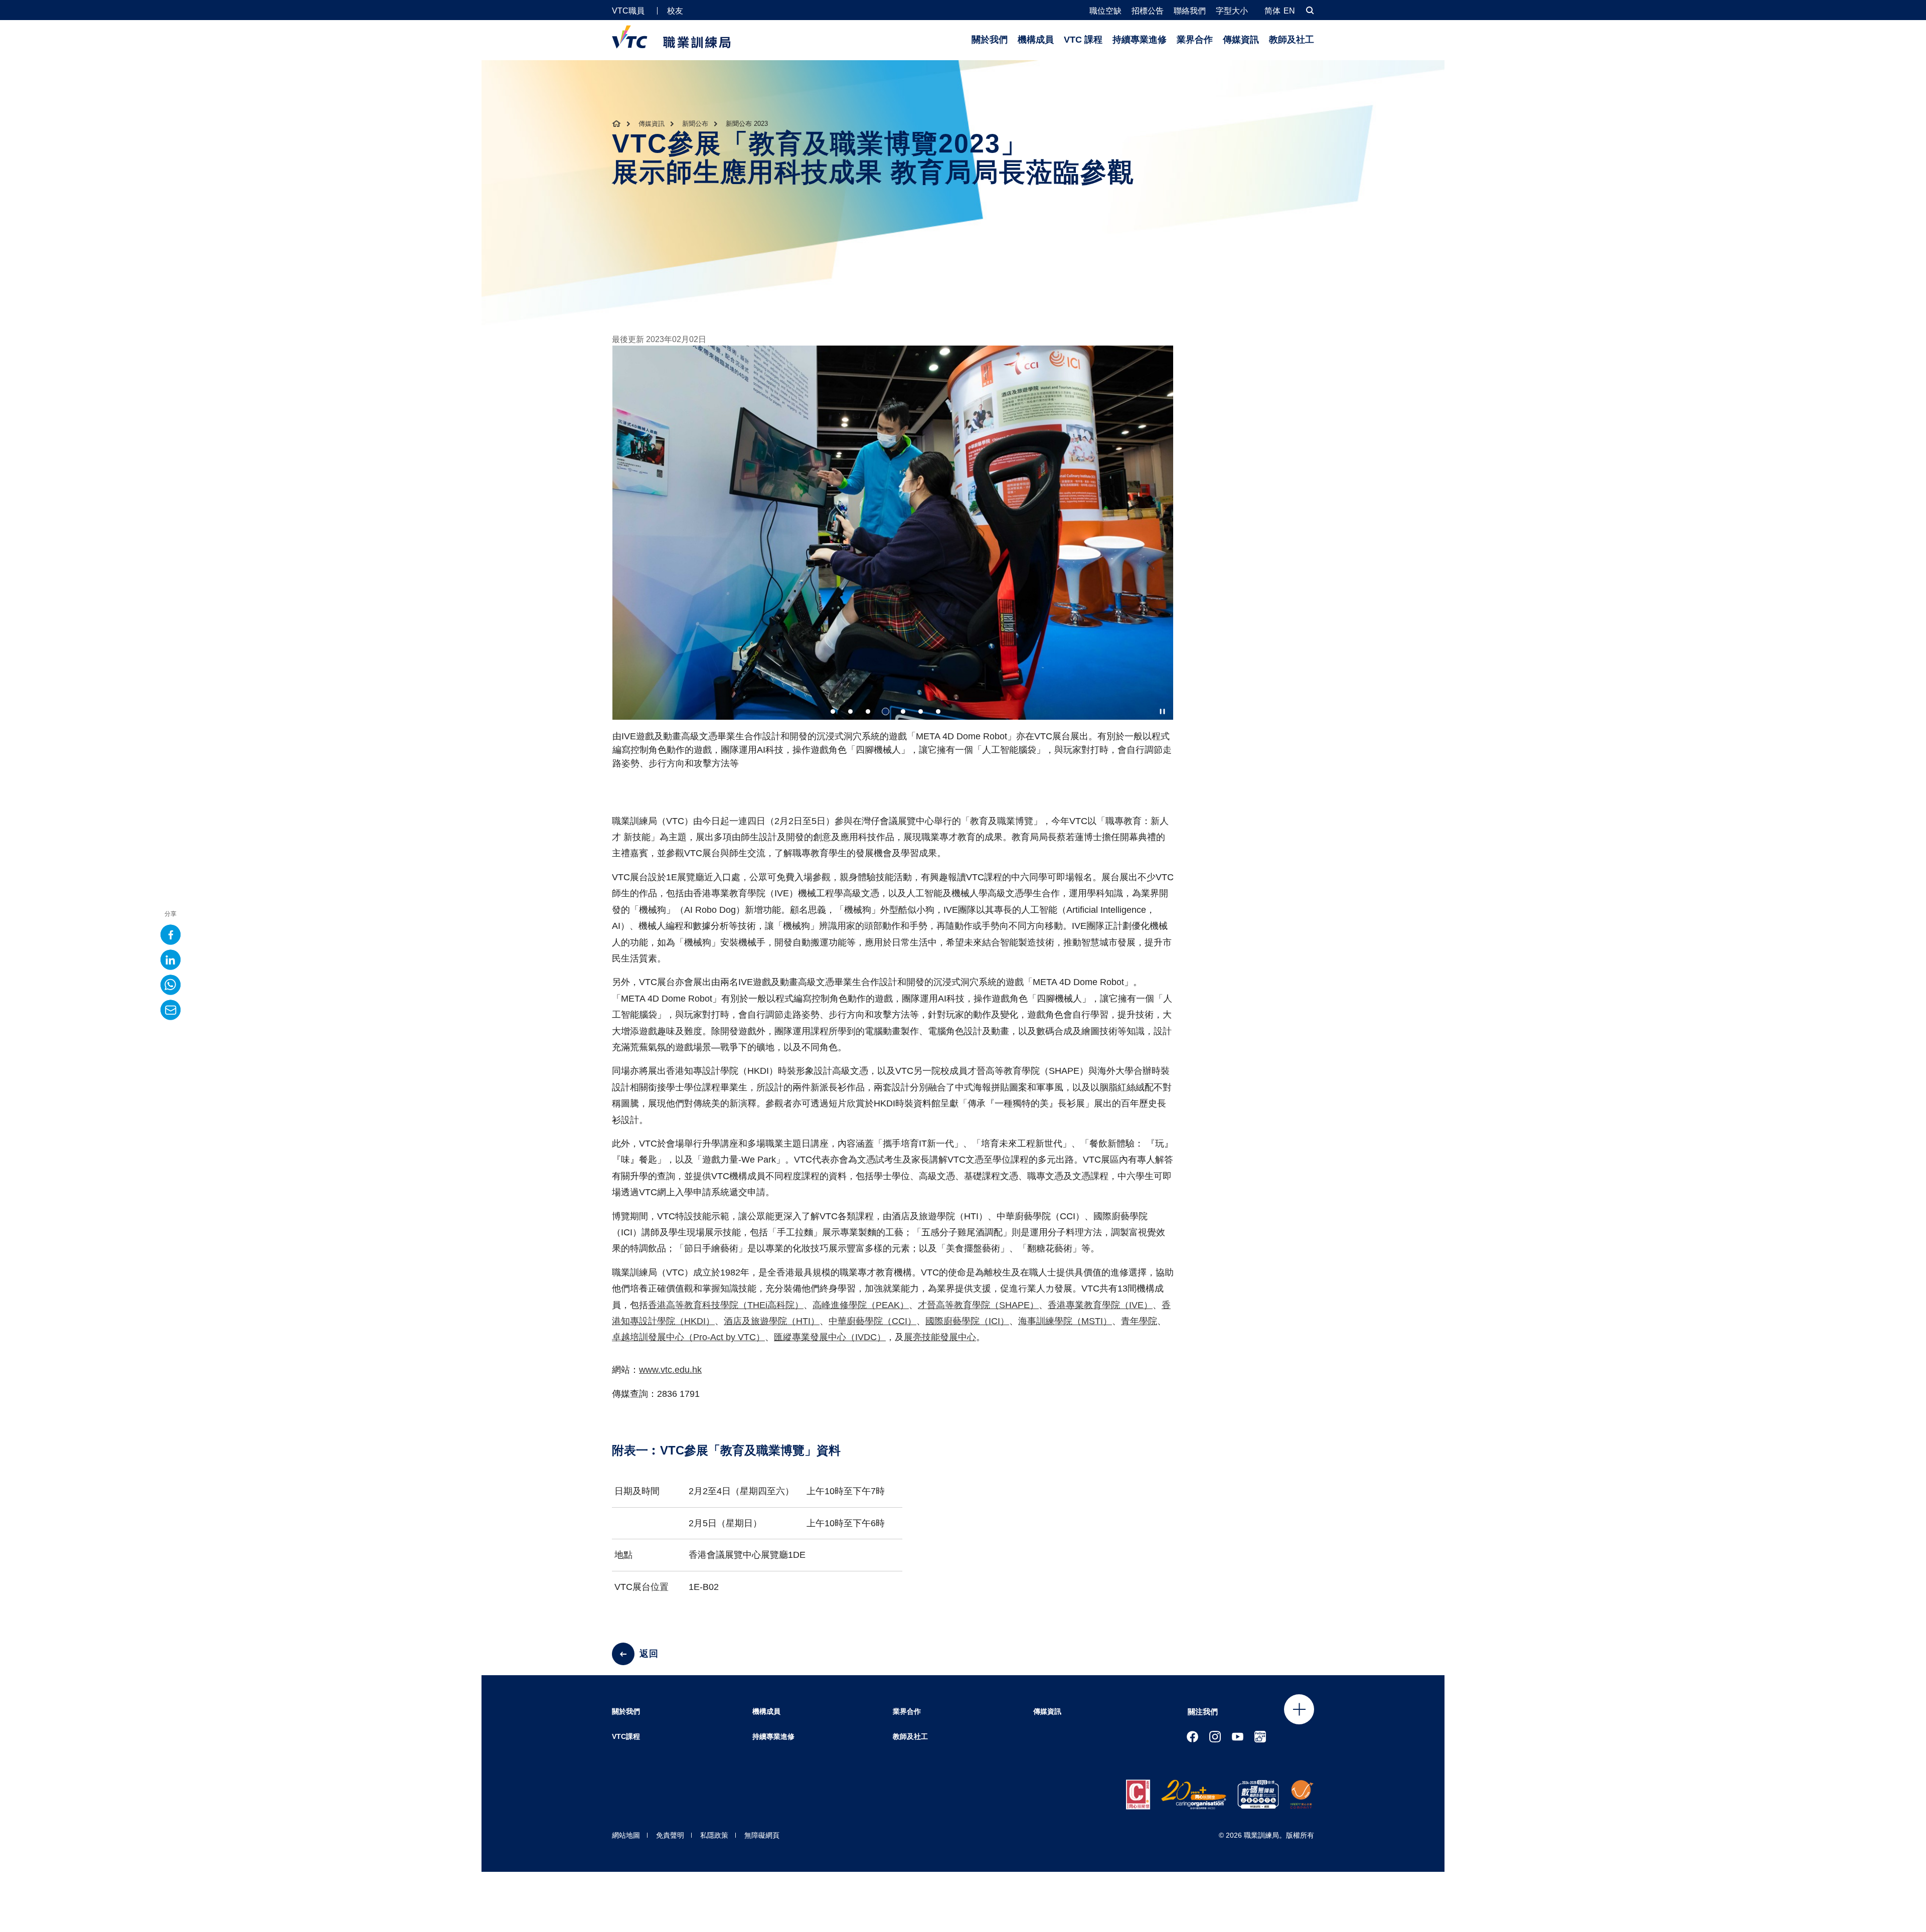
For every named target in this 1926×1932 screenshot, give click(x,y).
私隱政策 (714, 1835)
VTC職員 (628, 11)
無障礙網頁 (762, 1835)
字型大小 (1232, 11)
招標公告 (1148, 11)
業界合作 (1195, 40)
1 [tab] (833, 711)
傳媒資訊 (1241, 40)
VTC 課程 (1083, 40)
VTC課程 (626, 1736)
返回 (649, 1654)
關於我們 (990, 40)
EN (1289, 11)
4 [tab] (886, 711)
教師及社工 (1292, 40)
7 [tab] (938, 711)
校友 (675, 11)
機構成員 (1036, 40)
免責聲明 (670, 1835)
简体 (1272, 11)
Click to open (1299, 1709)
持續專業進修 (1140, 40)
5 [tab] (903, 711)
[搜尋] (1310, 10)
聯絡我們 (1190, 11)
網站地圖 (626, 1835)
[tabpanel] (893, 562)
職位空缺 (1105, 11)
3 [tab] (868, 711)
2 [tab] (850, 711)
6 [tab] (921, 711)
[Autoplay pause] (1162, 711)
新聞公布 (695, 124)
